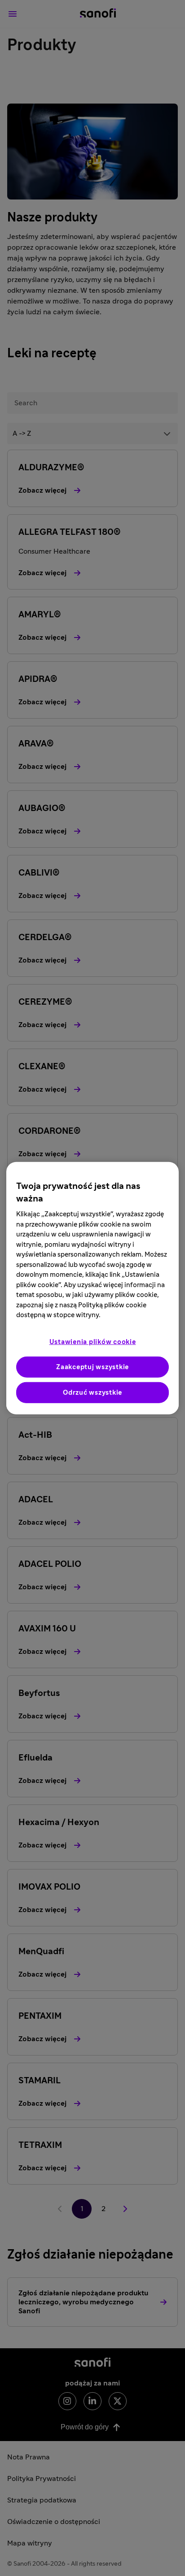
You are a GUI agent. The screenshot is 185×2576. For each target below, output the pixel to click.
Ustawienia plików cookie (93, 1342)
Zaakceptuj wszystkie (92, 1367)
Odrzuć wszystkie (92, 1392)
